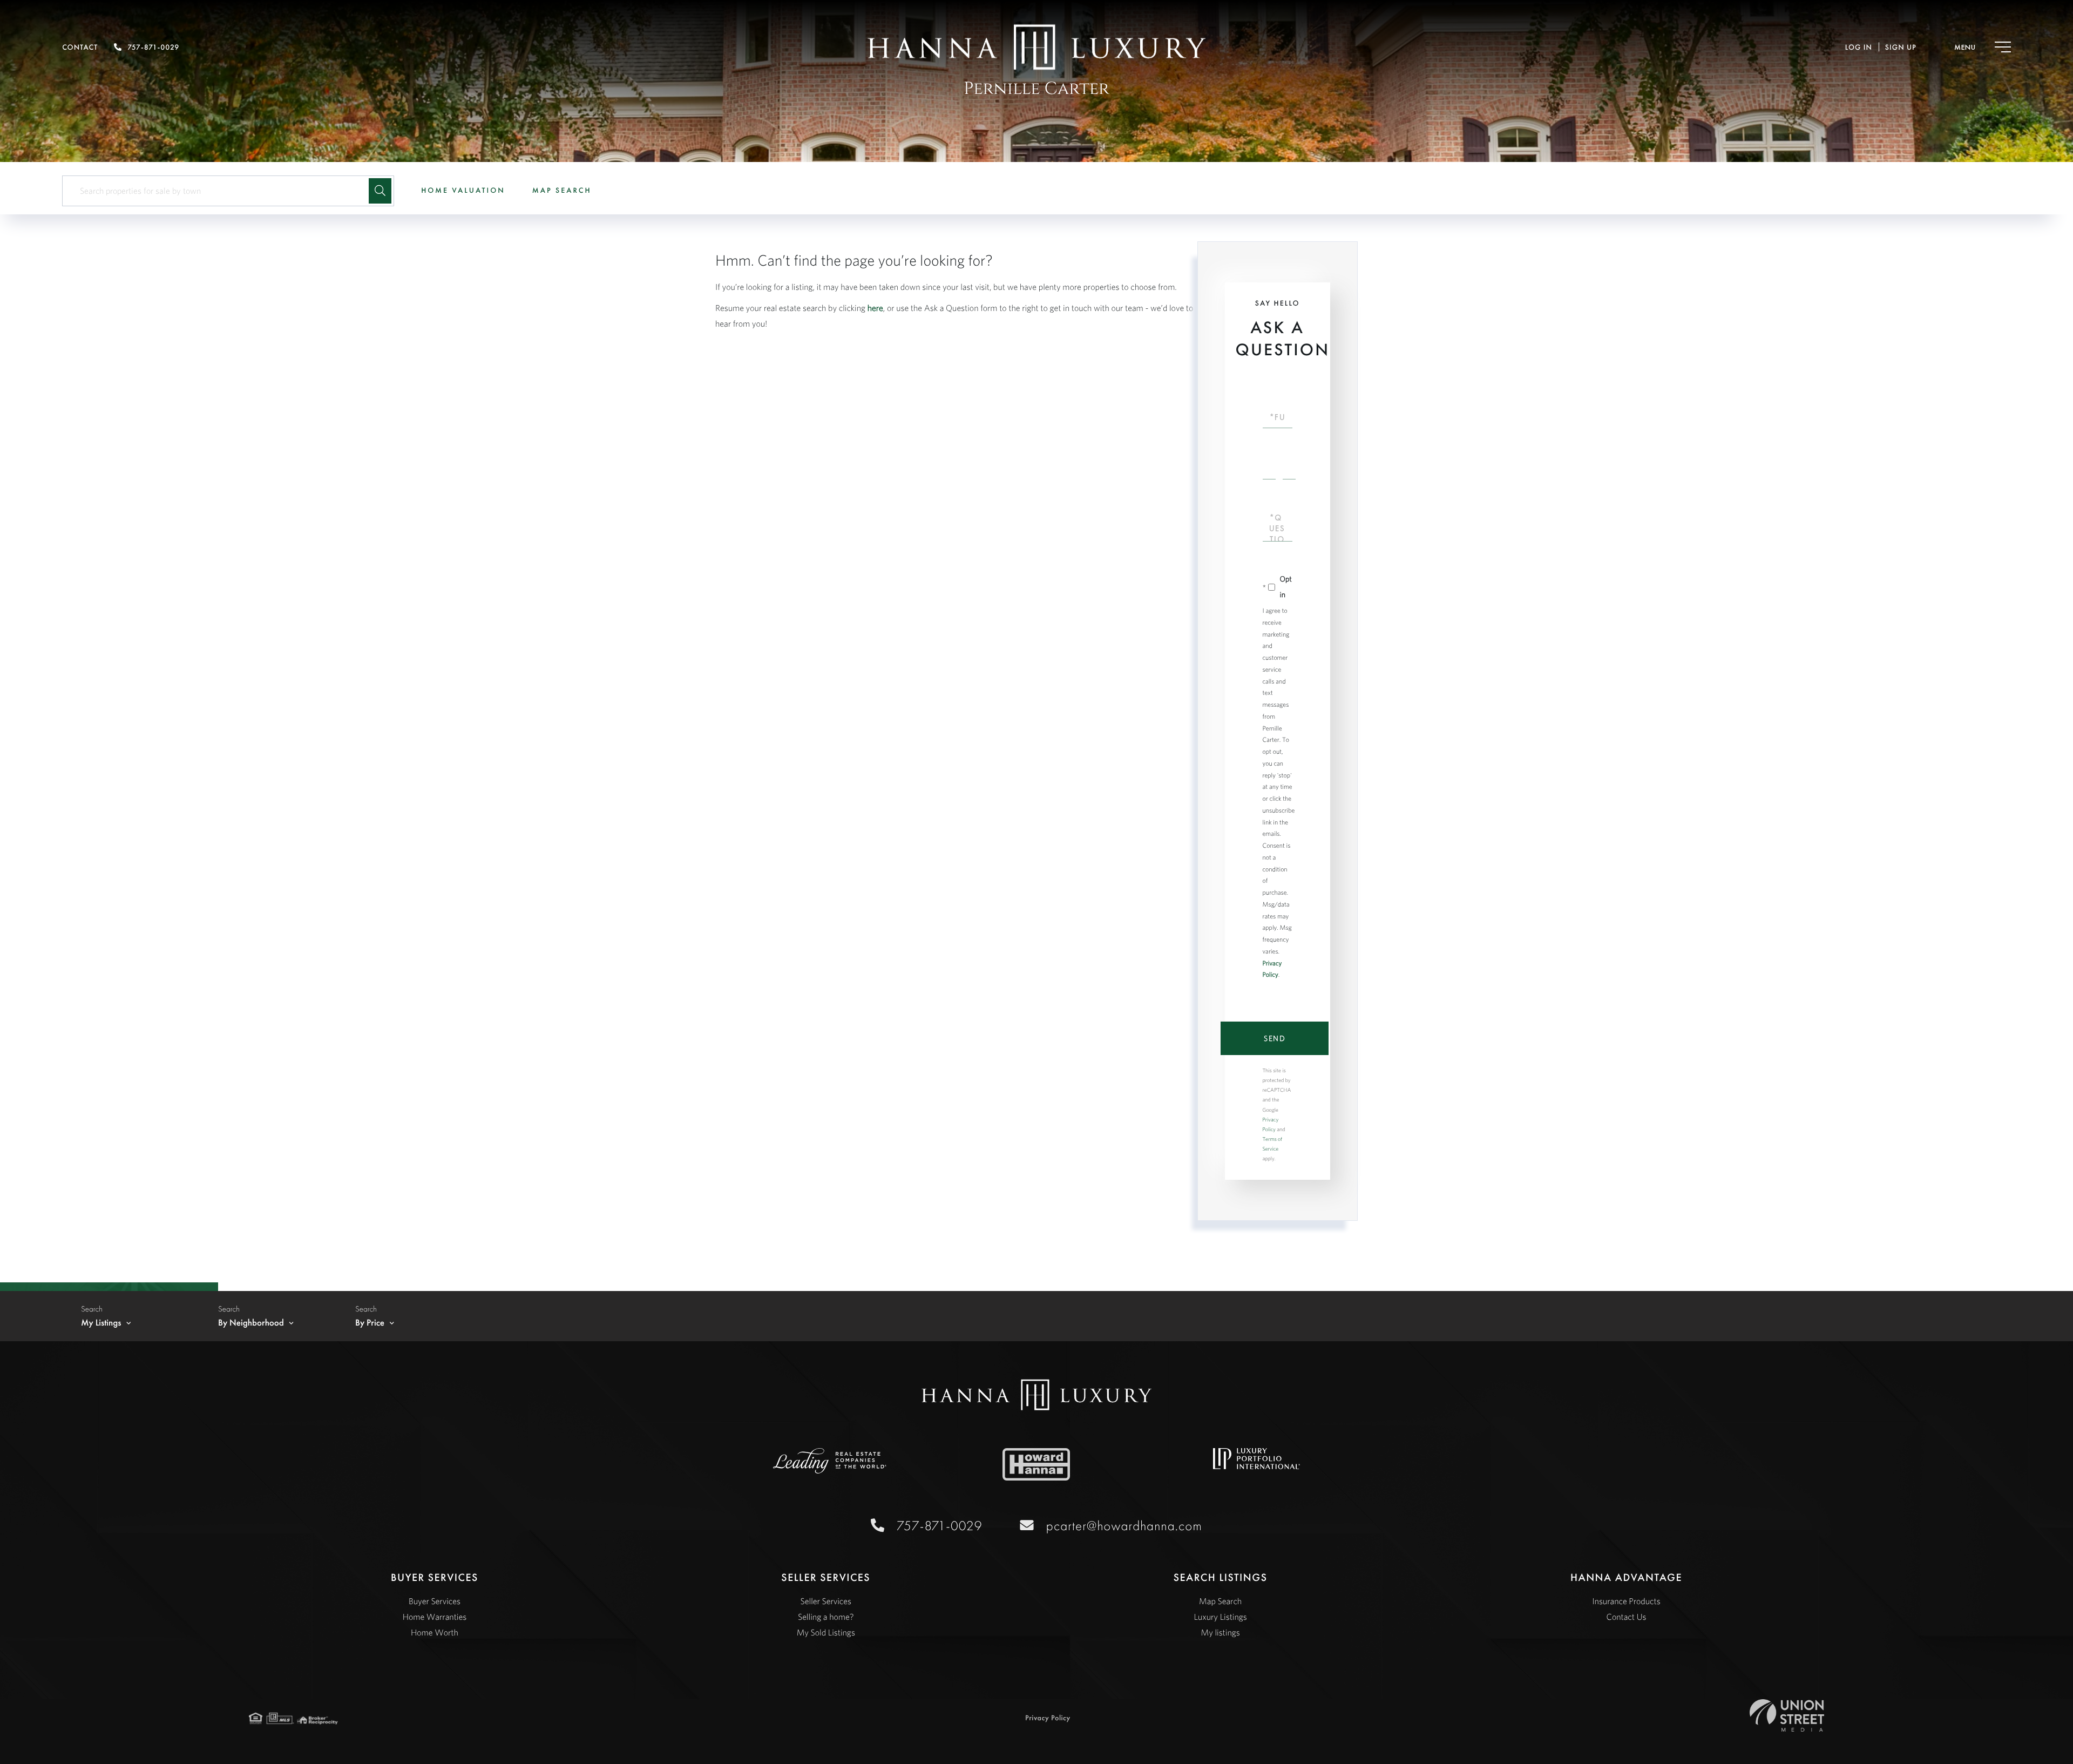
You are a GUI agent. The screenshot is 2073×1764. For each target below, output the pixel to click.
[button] (380, 191)
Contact (80, 48)
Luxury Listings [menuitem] (1221, 1617)
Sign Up (1901, 48)
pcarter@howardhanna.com (1124, 1526)
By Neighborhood (251, 1323)
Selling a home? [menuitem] (826, 1617)
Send (1275, 1038)
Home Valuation (463, 191)
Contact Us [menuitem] (1627, 1617)
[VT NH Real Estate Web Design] (1787, 1715)
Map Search (562, 191)
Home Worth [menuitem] (435, 1633)
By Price (370, 1323)
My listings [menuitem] (1221, 1633)
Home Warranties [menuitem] (435, 1617)
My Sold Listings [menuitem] (826, 1633)
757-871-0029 (153, 48)
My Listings (101, 1323)
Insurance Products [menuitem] (1626, 1601)
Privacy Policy (1048, 1718)
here (875, 308)
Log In (1859, 48)
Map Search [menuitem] (1220, 1601)
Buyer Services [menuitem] (435, 1601)
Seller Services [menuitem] (826, 1601)
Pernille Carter (1036, 89)
